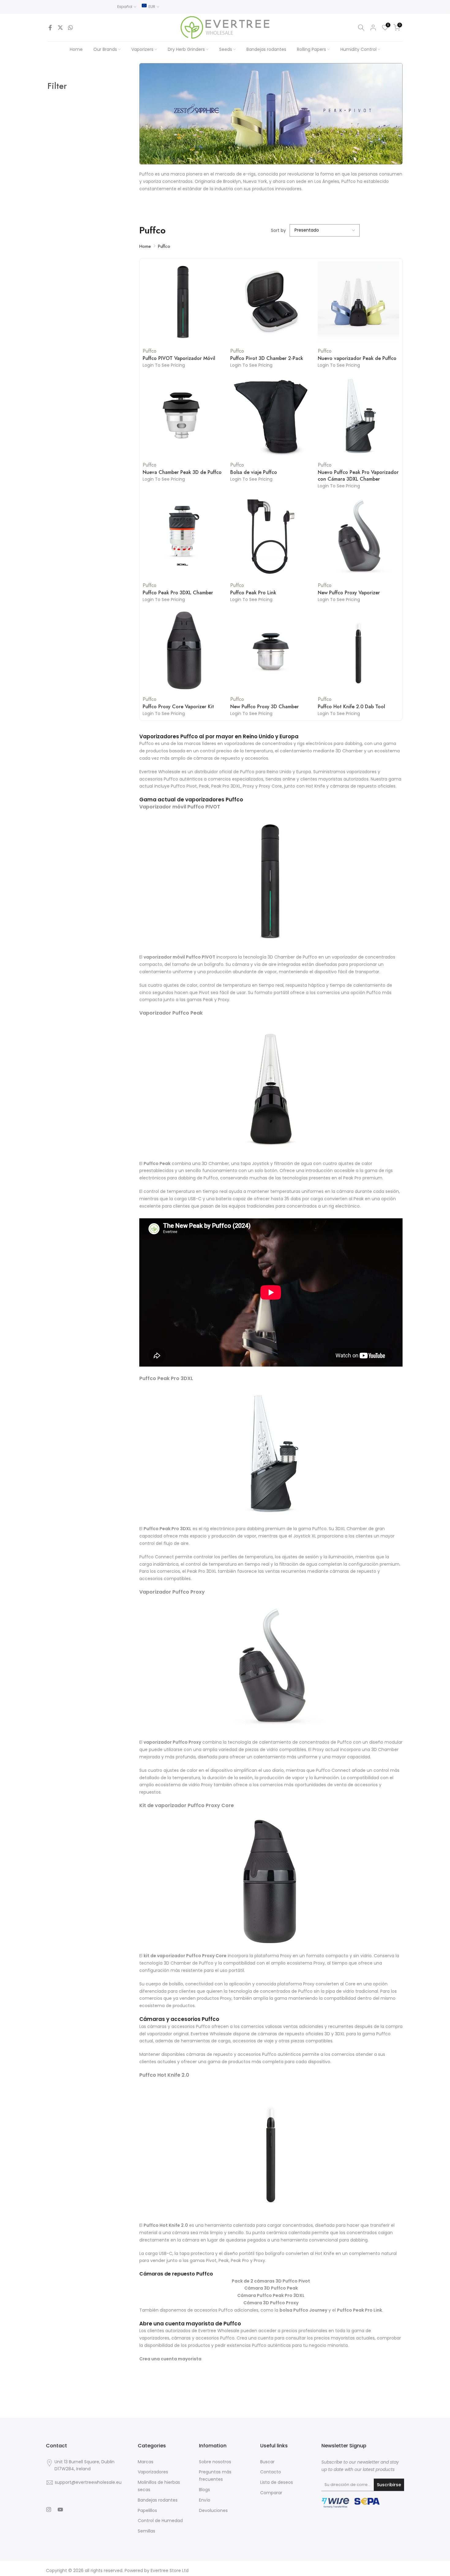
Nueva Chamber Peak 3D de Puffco (182, 472)
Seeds (226, 49)
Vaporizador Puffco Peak (171, 1013)
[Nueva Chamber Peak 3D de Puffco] (183, 416)
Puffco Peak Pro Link (253, 593)
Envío (205, 2500)
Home (76, 49)
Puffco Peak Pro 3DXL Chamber (178, 593)
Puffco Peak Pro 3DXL (166, 1378)
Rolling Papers (311, 49)
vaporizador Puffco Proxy (172, 1742)
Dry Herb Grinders (186, 49)
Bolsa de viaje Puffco (254, 472)
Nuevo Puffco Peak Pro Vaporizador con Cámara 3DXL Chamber (358, 476)
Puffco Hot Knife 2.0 (164, 2075)
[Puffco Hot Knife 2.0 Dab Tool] (358, 650)
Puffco (164, 246)
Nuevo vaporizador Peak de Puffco (357, 358)
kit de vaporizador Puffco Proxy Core (185, 1956)
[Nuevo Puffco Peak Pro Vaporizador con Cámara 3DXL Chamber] (358, 416)
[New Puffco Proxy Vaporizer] (358, 537)
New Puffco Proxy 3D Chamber (264, 707)
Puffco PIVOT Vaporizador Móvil (179, 358)
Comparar (271, 2493)
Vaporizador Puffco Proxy (172, 1592)
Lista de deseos (277, 2482)
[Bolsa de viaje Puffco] (271, 416)
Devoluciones (213, 2510)
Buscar (267, 2462)
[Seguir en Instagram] (49, 2510)
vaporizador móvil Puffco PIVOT (179, 957)
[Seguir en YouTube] (60, 2510)
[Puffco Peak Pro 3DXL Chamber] (183, 537)
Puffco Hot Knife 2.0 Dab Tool (351, 707)
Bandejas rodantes (266, 49)
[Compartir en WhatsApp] (70, 28)
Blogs (204, 2490)
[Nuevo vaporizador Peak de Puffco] (358, 302)
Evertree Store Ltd (170, 2570)
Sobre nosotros (215, 2462)
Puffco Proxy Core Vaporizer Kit (178, 707)
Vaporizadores (153, 2472)
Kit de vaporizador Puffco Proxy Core (187, 1805)
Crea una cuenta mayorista (170, 2359)
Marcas (146, 2462)
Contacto (271, 2472)
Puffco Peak (157, 1163)
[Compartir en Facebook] (50, 28)
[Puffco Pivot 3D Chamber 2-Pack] (271, 302)
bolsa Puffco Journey (303, 2310)
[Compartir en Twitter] (60, 28)
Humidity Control (358, 49)
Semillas (146, 2531)
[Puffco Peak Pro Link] (271, 537)
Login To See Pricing (164, 365)
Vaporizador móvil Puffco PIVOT (180, 807)
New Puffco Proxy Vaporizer (349, 593)
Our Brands (105, 49)
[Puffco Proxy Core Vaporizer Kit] (183, 650)
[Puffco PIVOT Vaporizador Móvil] (183, 302)
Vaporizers (142, 49)
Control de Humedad (160, 2521)
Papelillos (147, 2510)
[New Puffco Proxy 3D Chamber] (271, 650)
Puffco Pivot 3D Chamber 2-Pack (267, 358)
